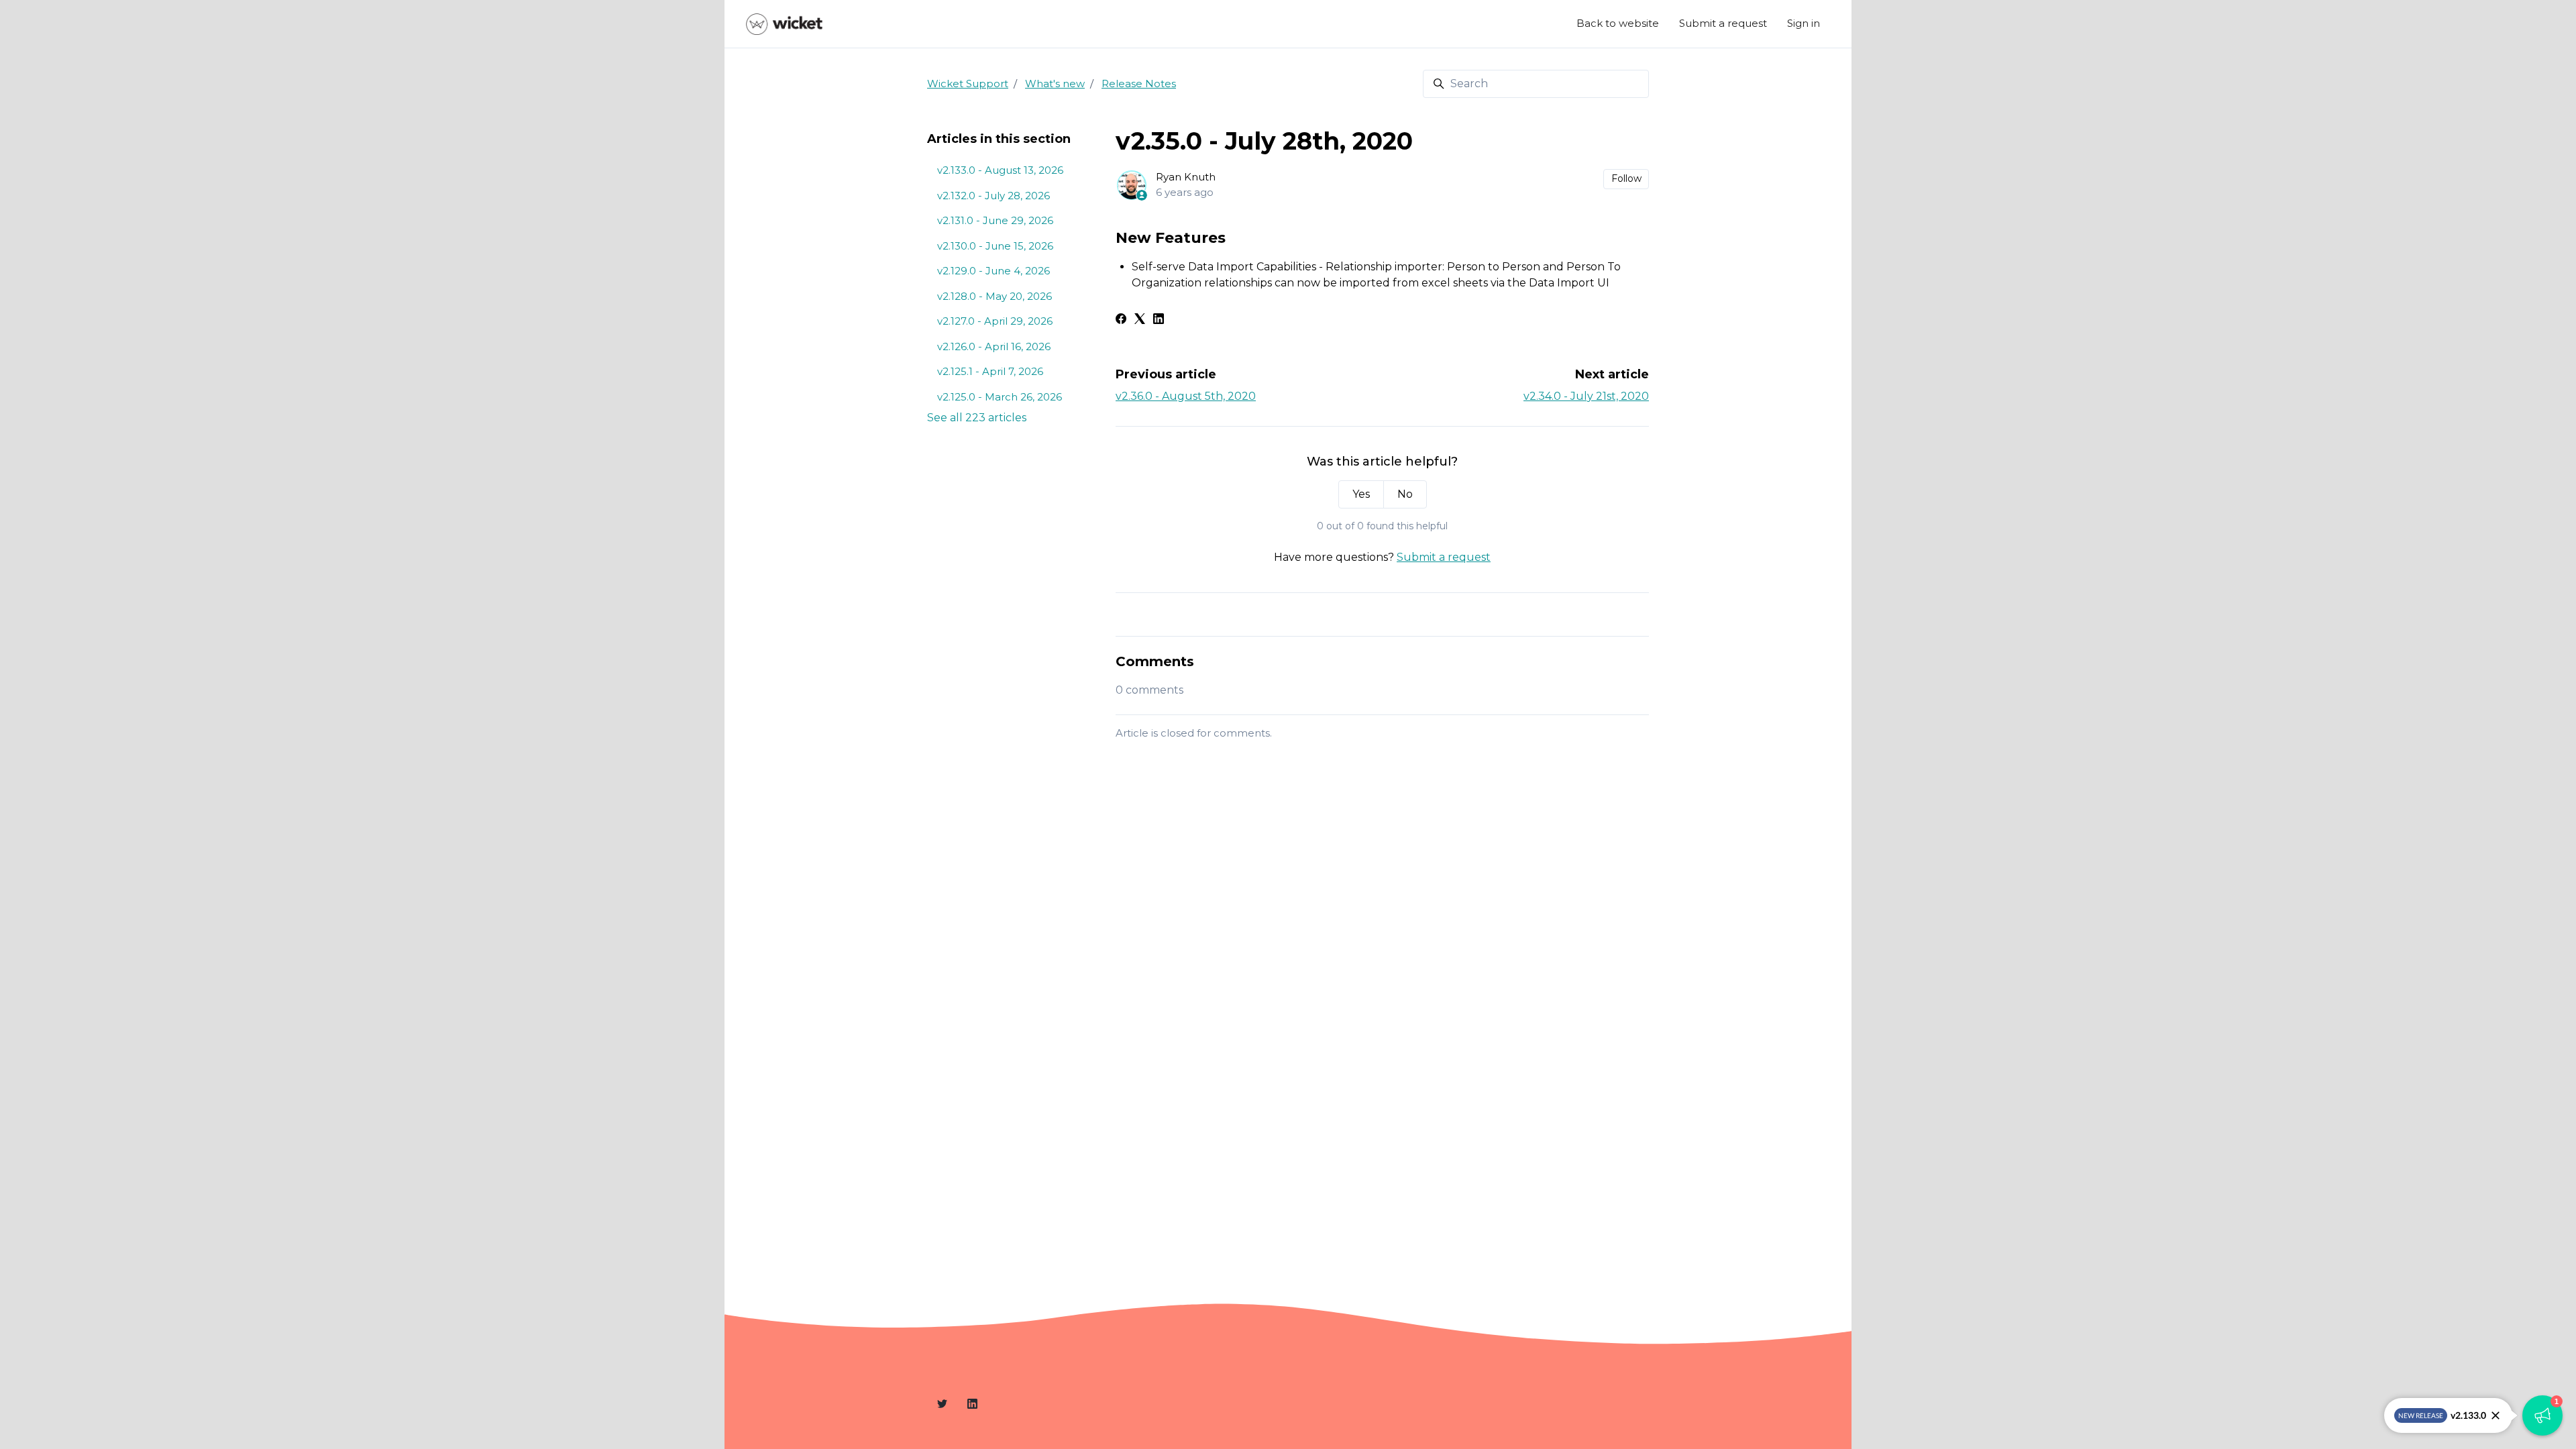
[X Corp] (1140, 320)
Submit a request (1723, 23)
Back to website (1618, 23)
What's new (1055, 84)
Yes (1361, 494)
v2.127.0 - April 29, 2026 (995, 321)
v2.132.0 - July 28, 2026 (994, 196)
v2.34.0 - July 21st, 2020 (1586, 396)
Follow (1626, 178)
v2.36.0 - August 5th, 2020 (1186, 396)
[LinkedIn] (1159, 320)
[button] (2542, 1415)
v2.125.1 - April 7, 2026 (990, 371)
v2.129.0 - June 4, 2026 (994, 271)
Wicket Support (968, 84)
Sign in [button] (1804, 23)
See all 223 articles (977, 418)
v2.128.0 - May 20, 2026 (995, 296)
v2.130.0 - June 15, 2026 (995, 246)
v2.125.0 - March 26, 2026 (1000, 397)
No (1405, 494)
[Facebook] (1121, 320)
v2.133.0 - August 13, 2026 (1000, 170)
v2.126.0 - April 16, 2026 (994, 346)
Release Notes (1139, 84)
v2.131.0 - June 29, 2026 (995, 220)
